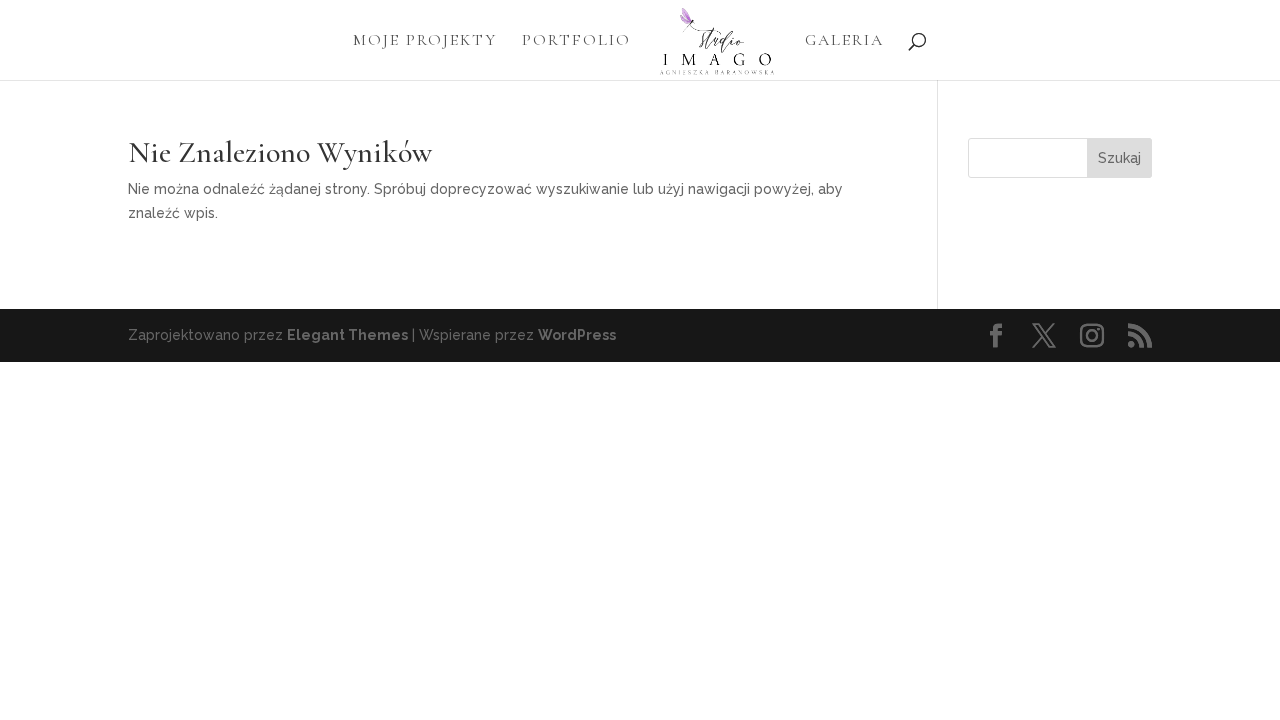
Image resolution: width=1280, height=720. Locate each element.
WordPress (577, 335)
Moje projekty (425, 41)
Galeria (844, 41)
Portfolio (576, 41)
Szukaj (1119, 158)
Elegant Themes (347, 335)
